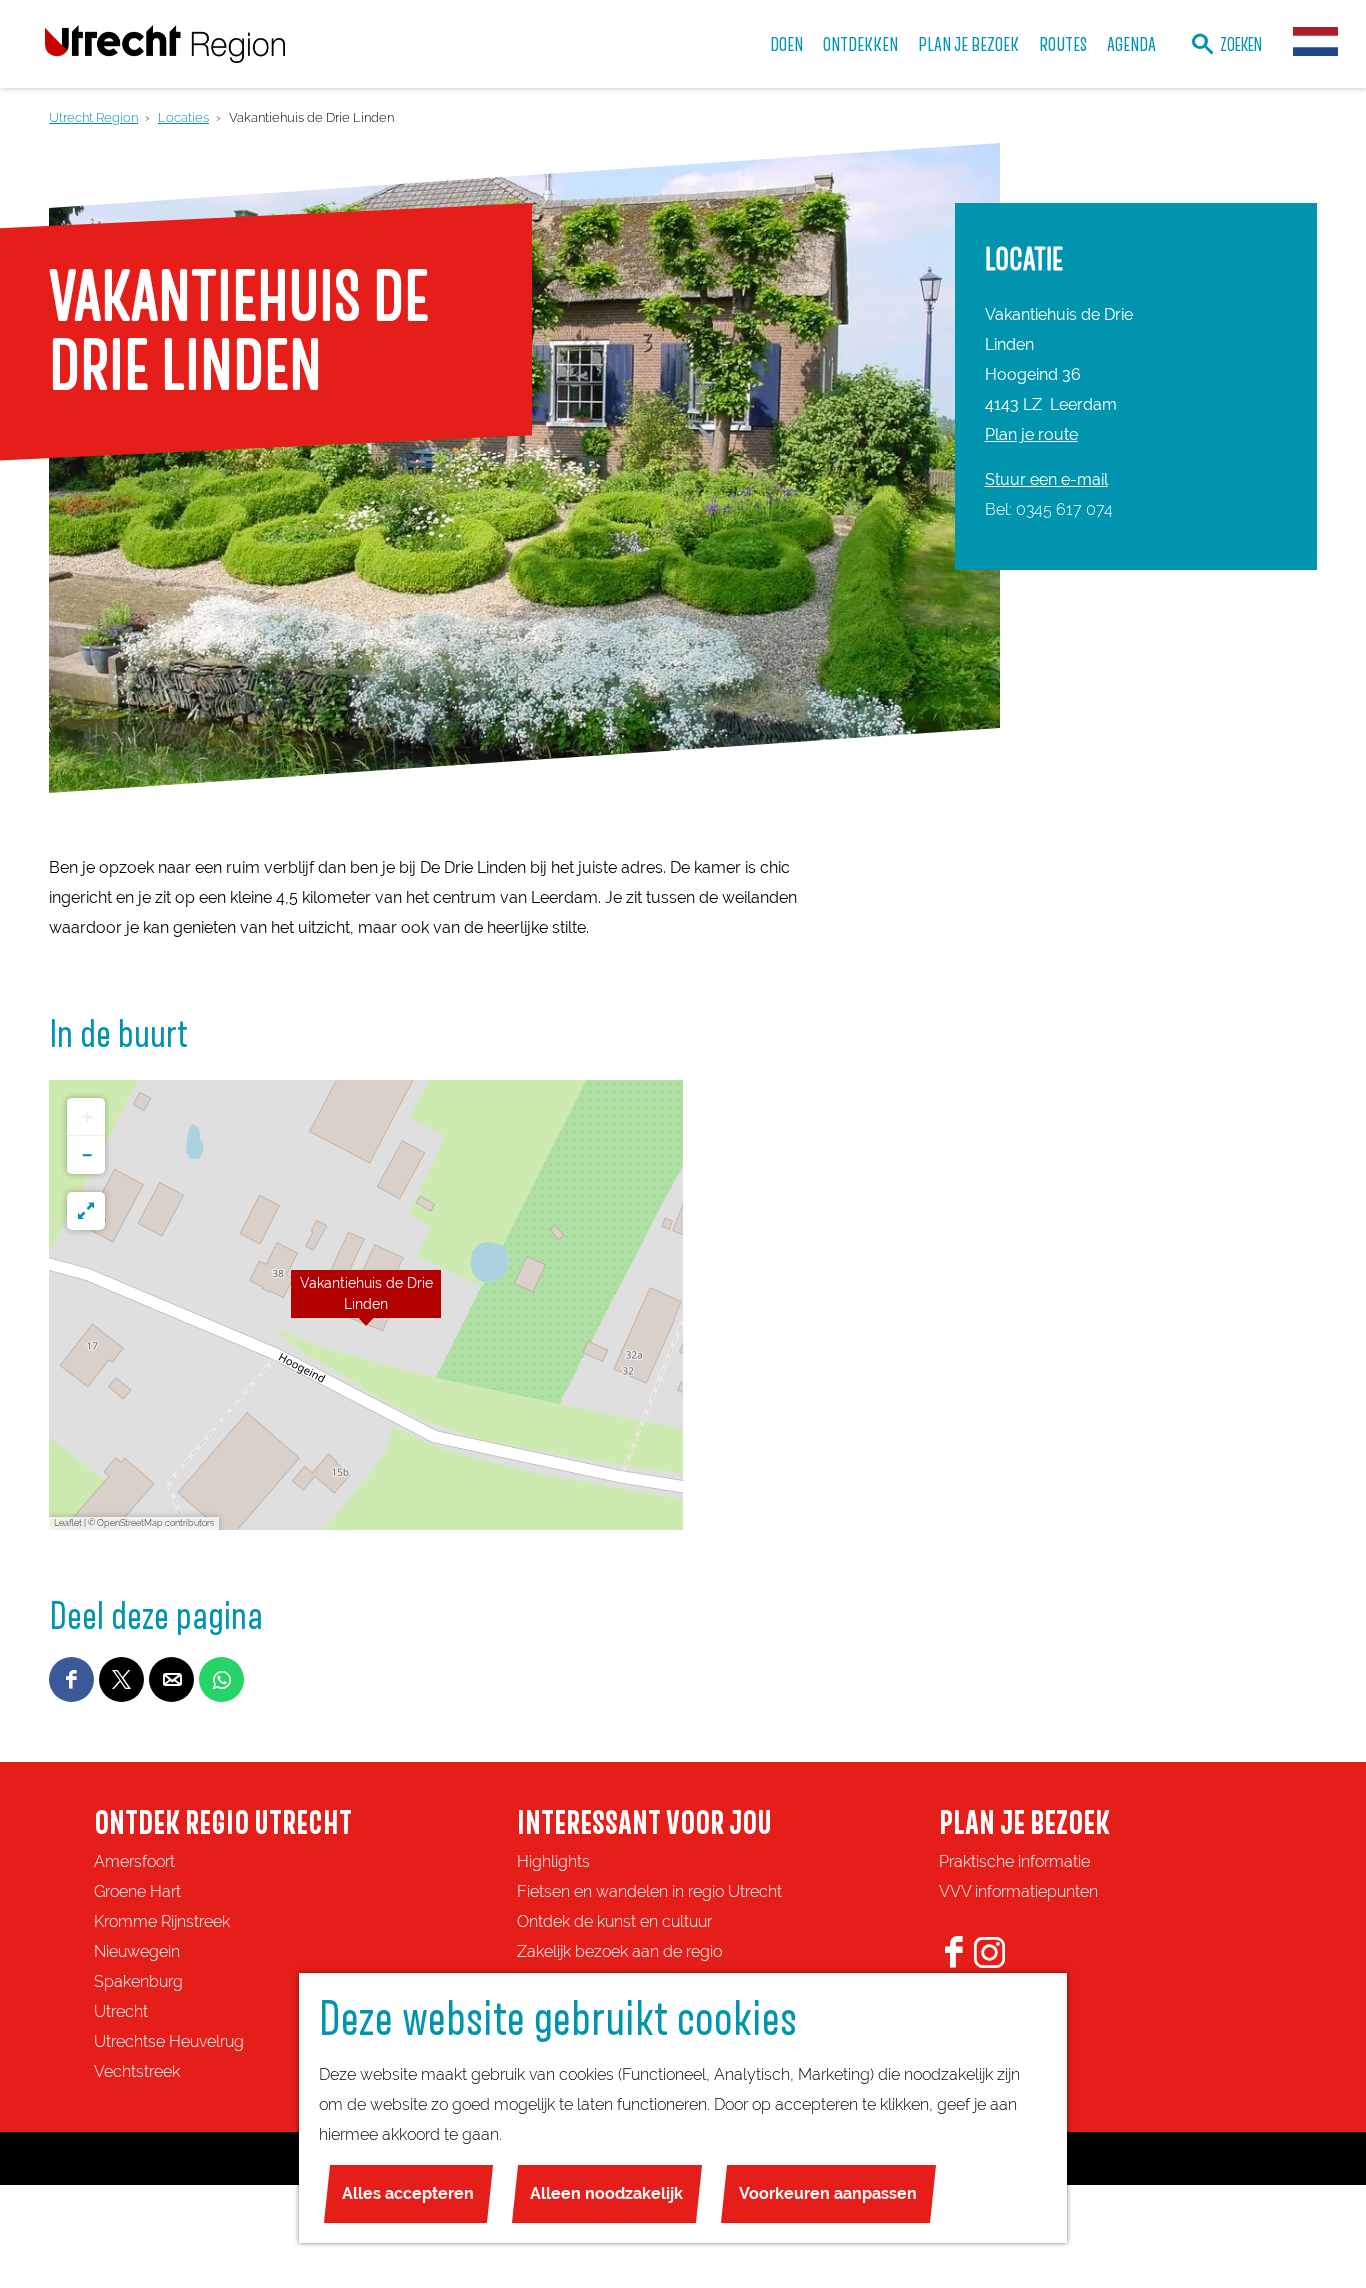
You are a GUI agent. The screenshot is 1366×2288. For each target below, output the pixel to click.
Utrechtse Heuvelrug (169, 2041)
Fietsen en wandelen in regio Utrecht (649, 1891)
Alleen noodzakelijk (606, 2193)
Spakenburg (138, 1981)
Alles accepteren (408, 2193)
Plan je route (1031, 434)
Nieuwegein (137, 1951)
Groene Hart (137, 1891)
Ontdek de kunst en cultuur (614, 1921)
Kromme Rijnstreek (162, 1921)
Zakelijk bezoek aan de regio (619, 1951)
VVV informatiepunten (1018, 1891)
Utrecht (121, 2011)
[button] (366, 1305)
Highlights (553, 1861)
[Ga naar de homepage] (165, 43)
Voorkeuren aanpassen (828, 2193)
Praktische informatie (1014, 1861)
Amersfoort (134, 1861)
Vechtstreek (137, 2071)
